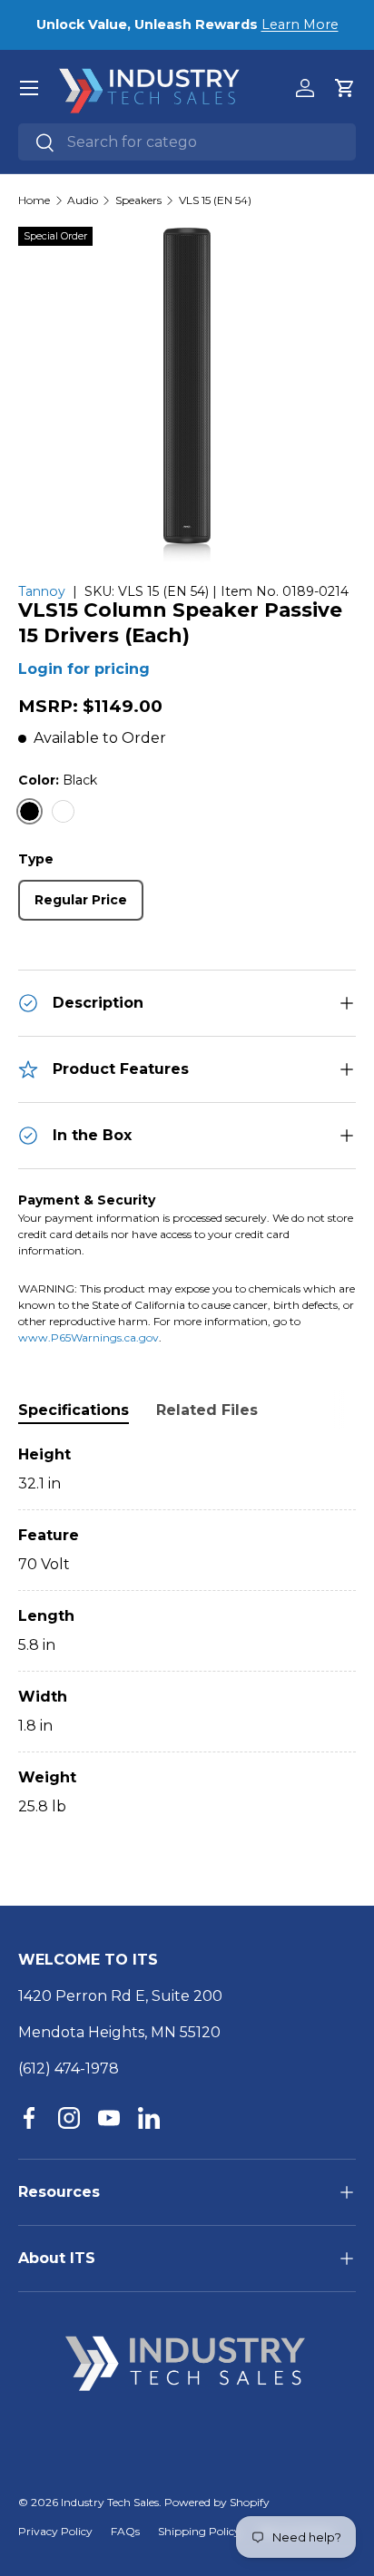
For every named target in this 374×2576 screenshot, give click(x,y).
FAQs (125, 2531)
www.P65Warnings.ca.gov (89, 1337)
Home (34, 200)
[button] (345, 88)
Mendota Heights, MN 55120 (119, 2032)
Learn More (300, 24)
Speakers (138, 200)
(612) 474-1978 (69, 2069)
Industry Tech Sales (110, 2502)
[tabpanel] (187, 1631)
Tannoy (42, 591)
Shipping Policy (199, 2531)
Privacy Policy (55, 2531)
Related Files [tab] (207, 1410)
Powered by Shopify (217, 2502)
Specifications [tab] (74, 1410)
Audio (83, 200)
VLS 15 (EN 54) (215, 200)
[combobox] (187, 142)
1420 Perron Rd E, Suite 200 (120, 1996)
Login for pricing (84, 669)
